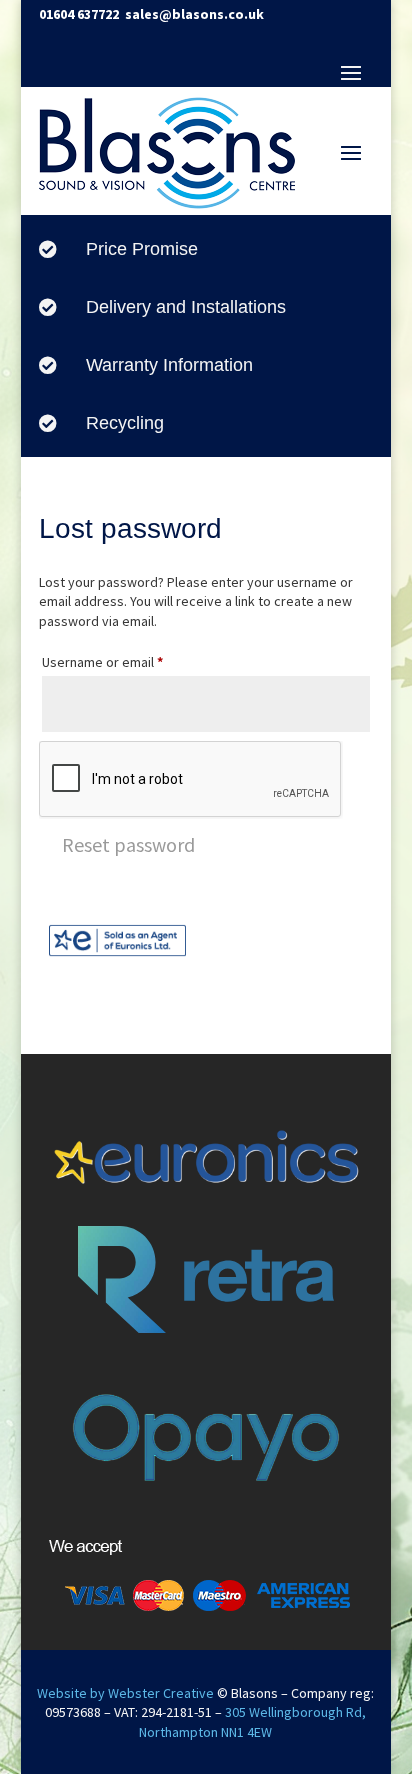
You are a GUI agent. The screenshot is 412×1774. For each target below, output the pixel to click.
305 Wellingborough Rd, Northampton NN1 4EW (252, 1722)
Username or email (129, 661)
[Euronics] (117, 955)
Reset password (128, 844)
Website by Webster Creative (125, 1693)
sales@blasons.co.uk (194, 14)
